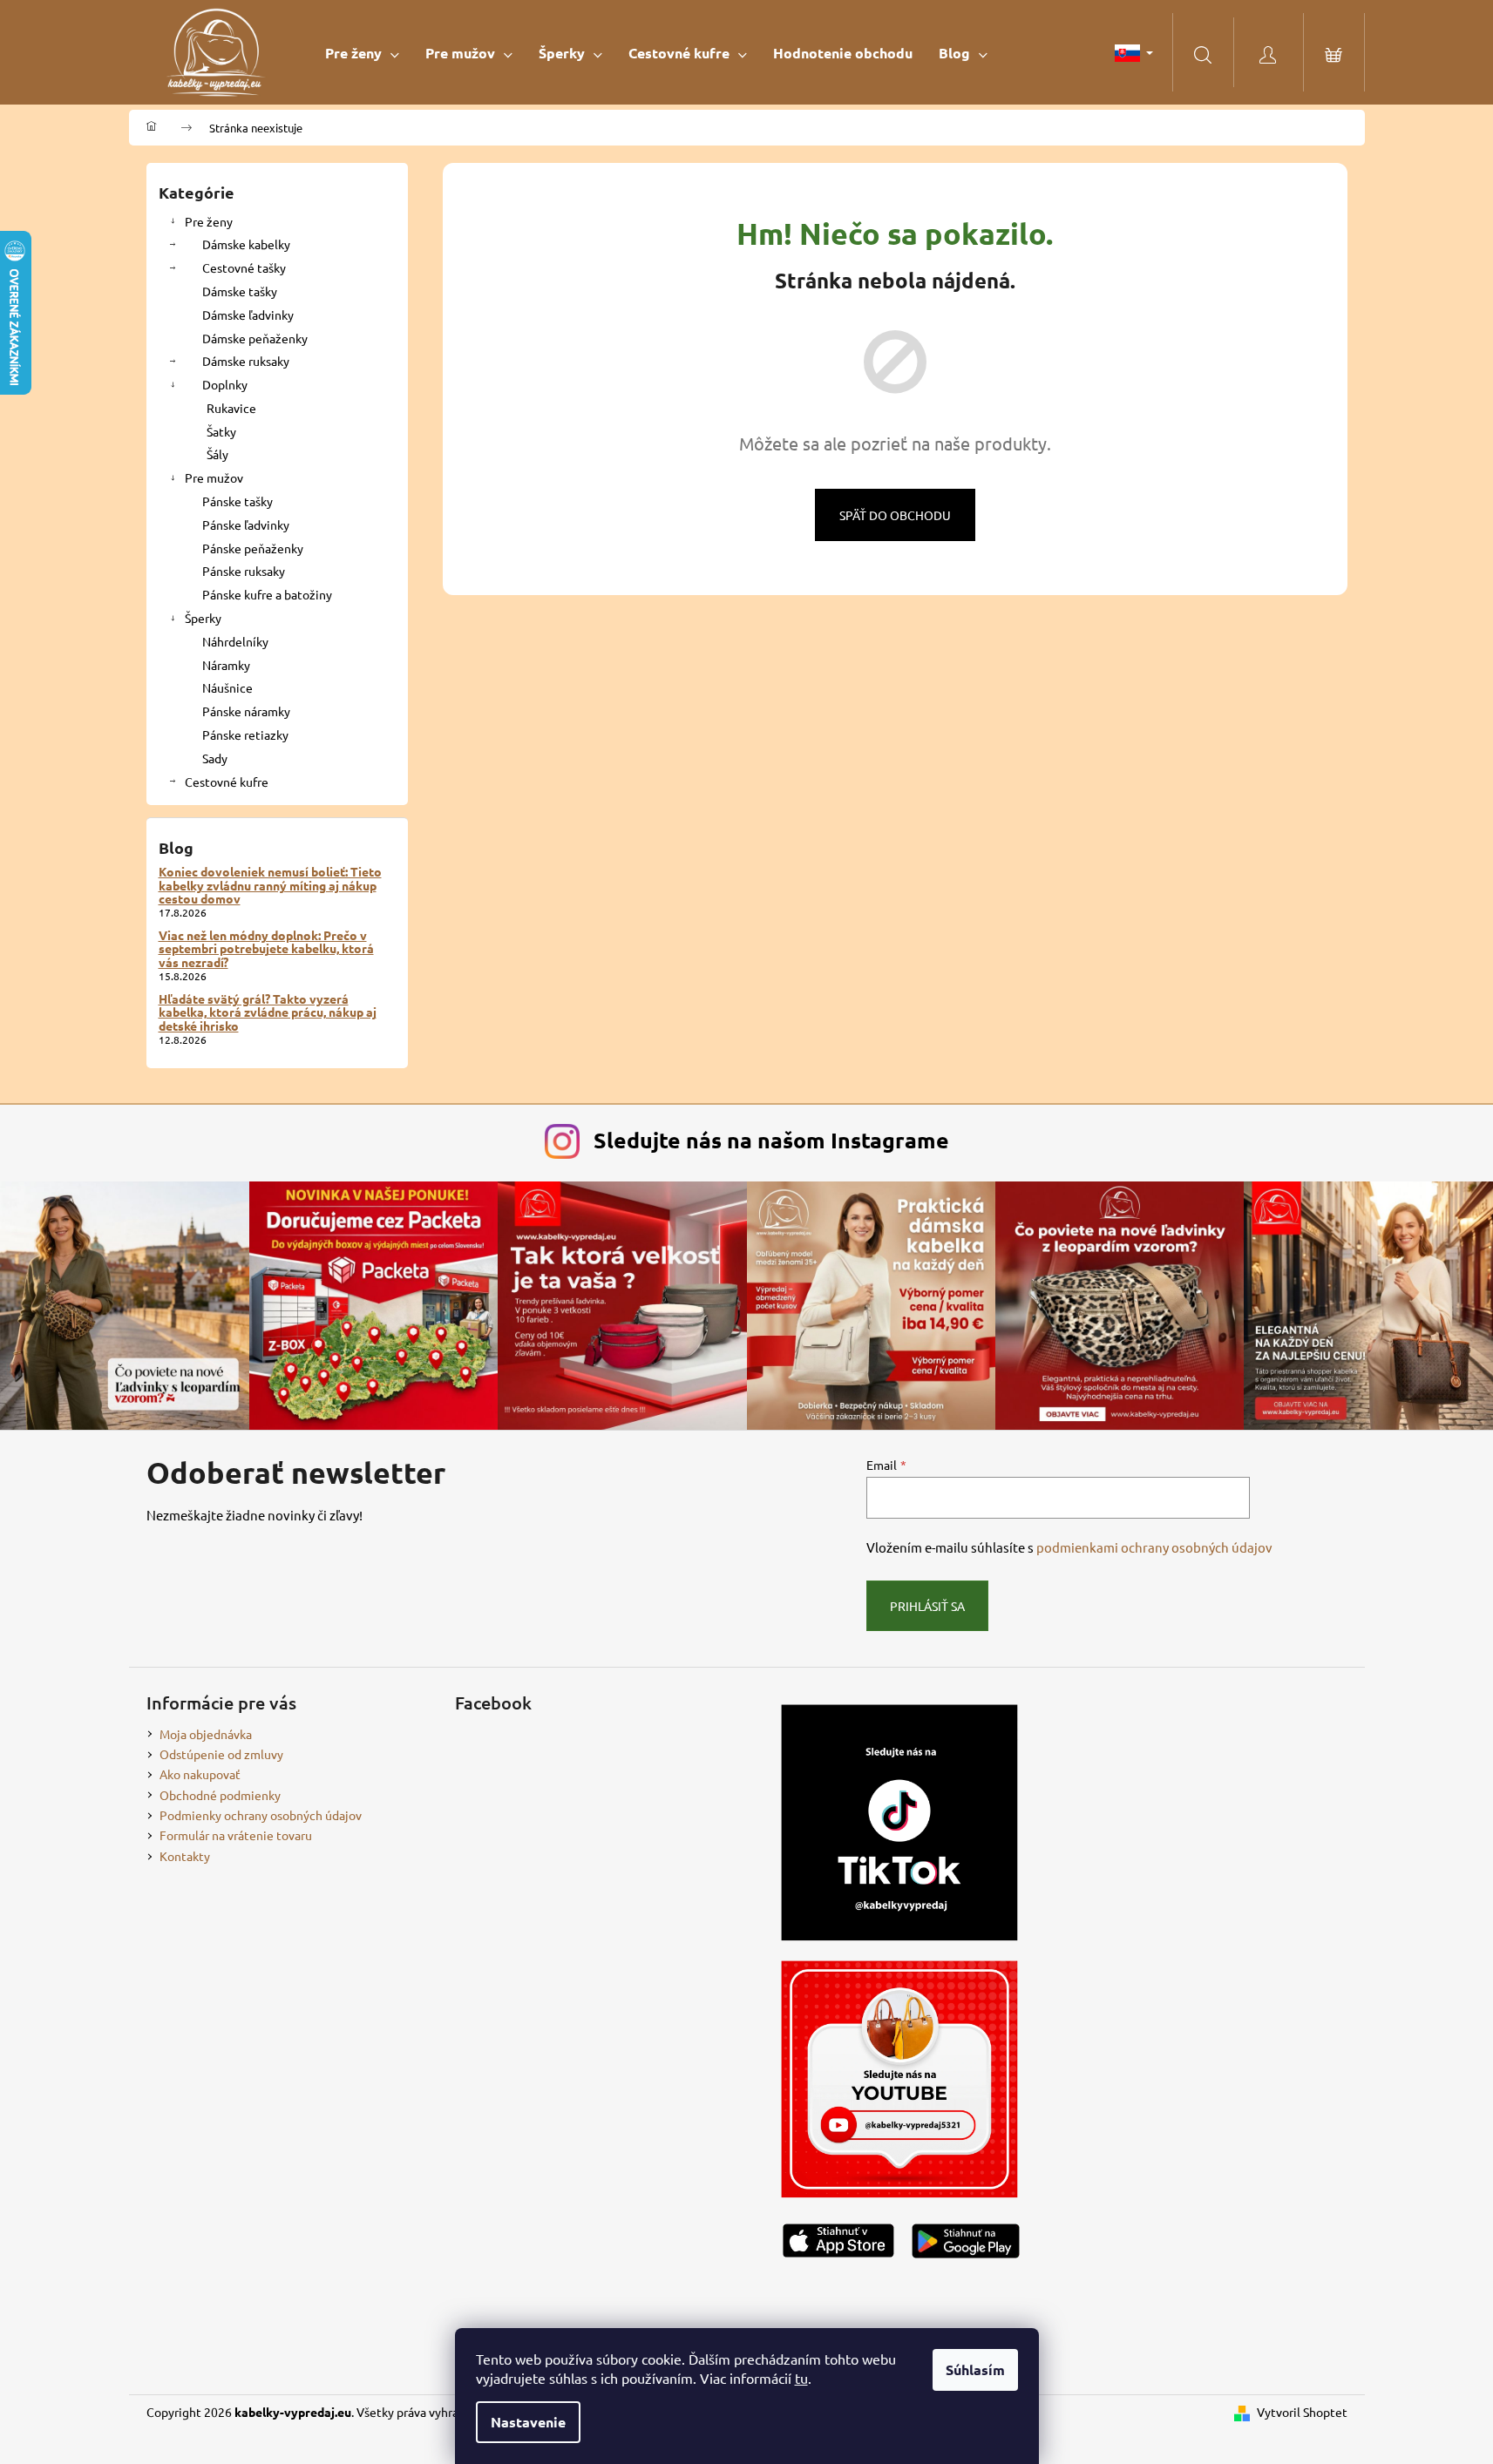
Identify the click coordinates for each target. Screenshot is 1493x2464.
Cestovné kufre (227, 782)
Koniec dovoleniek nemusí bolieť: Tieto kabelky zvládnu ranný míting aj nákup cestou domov (270, 885)
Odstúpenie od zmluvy (221, 1754)
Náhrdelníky (235, 641)
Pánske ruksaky (244, 571)
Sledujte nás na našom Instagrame (771, 1140)
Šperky (203, 618)
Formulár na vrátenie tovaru (236, 1835)
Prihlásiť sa (927, 1606)
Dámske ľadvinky (248, 315)
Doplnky (225, 384)
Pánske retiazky (245, 734)
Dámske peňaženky (255, 338)
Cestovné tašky (244, 267)
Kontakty (185, 1856)
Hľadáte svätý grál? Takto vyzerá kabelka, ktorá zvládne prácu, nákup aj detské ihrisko (268, 1012)
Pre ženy (209, 221)
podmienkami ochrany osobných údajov (1154, 1547)
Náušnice (227, 687)
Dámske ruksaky (246, 361)
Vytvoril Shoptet (1302, 2412)
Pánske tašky (238, 501)
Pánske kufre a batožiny (267, 594)
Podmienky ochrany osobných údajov (261, 1815)
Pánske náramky (246, 711)
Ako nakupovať (200, 1774)
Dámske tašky (240, 291)
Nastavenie (528, 2422)
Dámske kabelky (246, 244)
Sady (215, 758)
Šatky (221, 431)
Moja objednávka (206, 1734)
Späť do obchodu (895, 515)
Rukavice (231, 408)
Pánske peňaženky (253, 548)
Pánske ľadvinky (246, 525)
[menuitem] (362, 53)
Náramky (226, 665)
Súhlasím (975, 2369)
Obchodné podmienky (220, 1795)
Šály (217, 454)
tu (801, 2378)
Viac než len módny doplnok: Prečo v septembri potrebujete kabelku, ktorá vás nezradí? (266, 949)
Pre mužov (214, 477)
